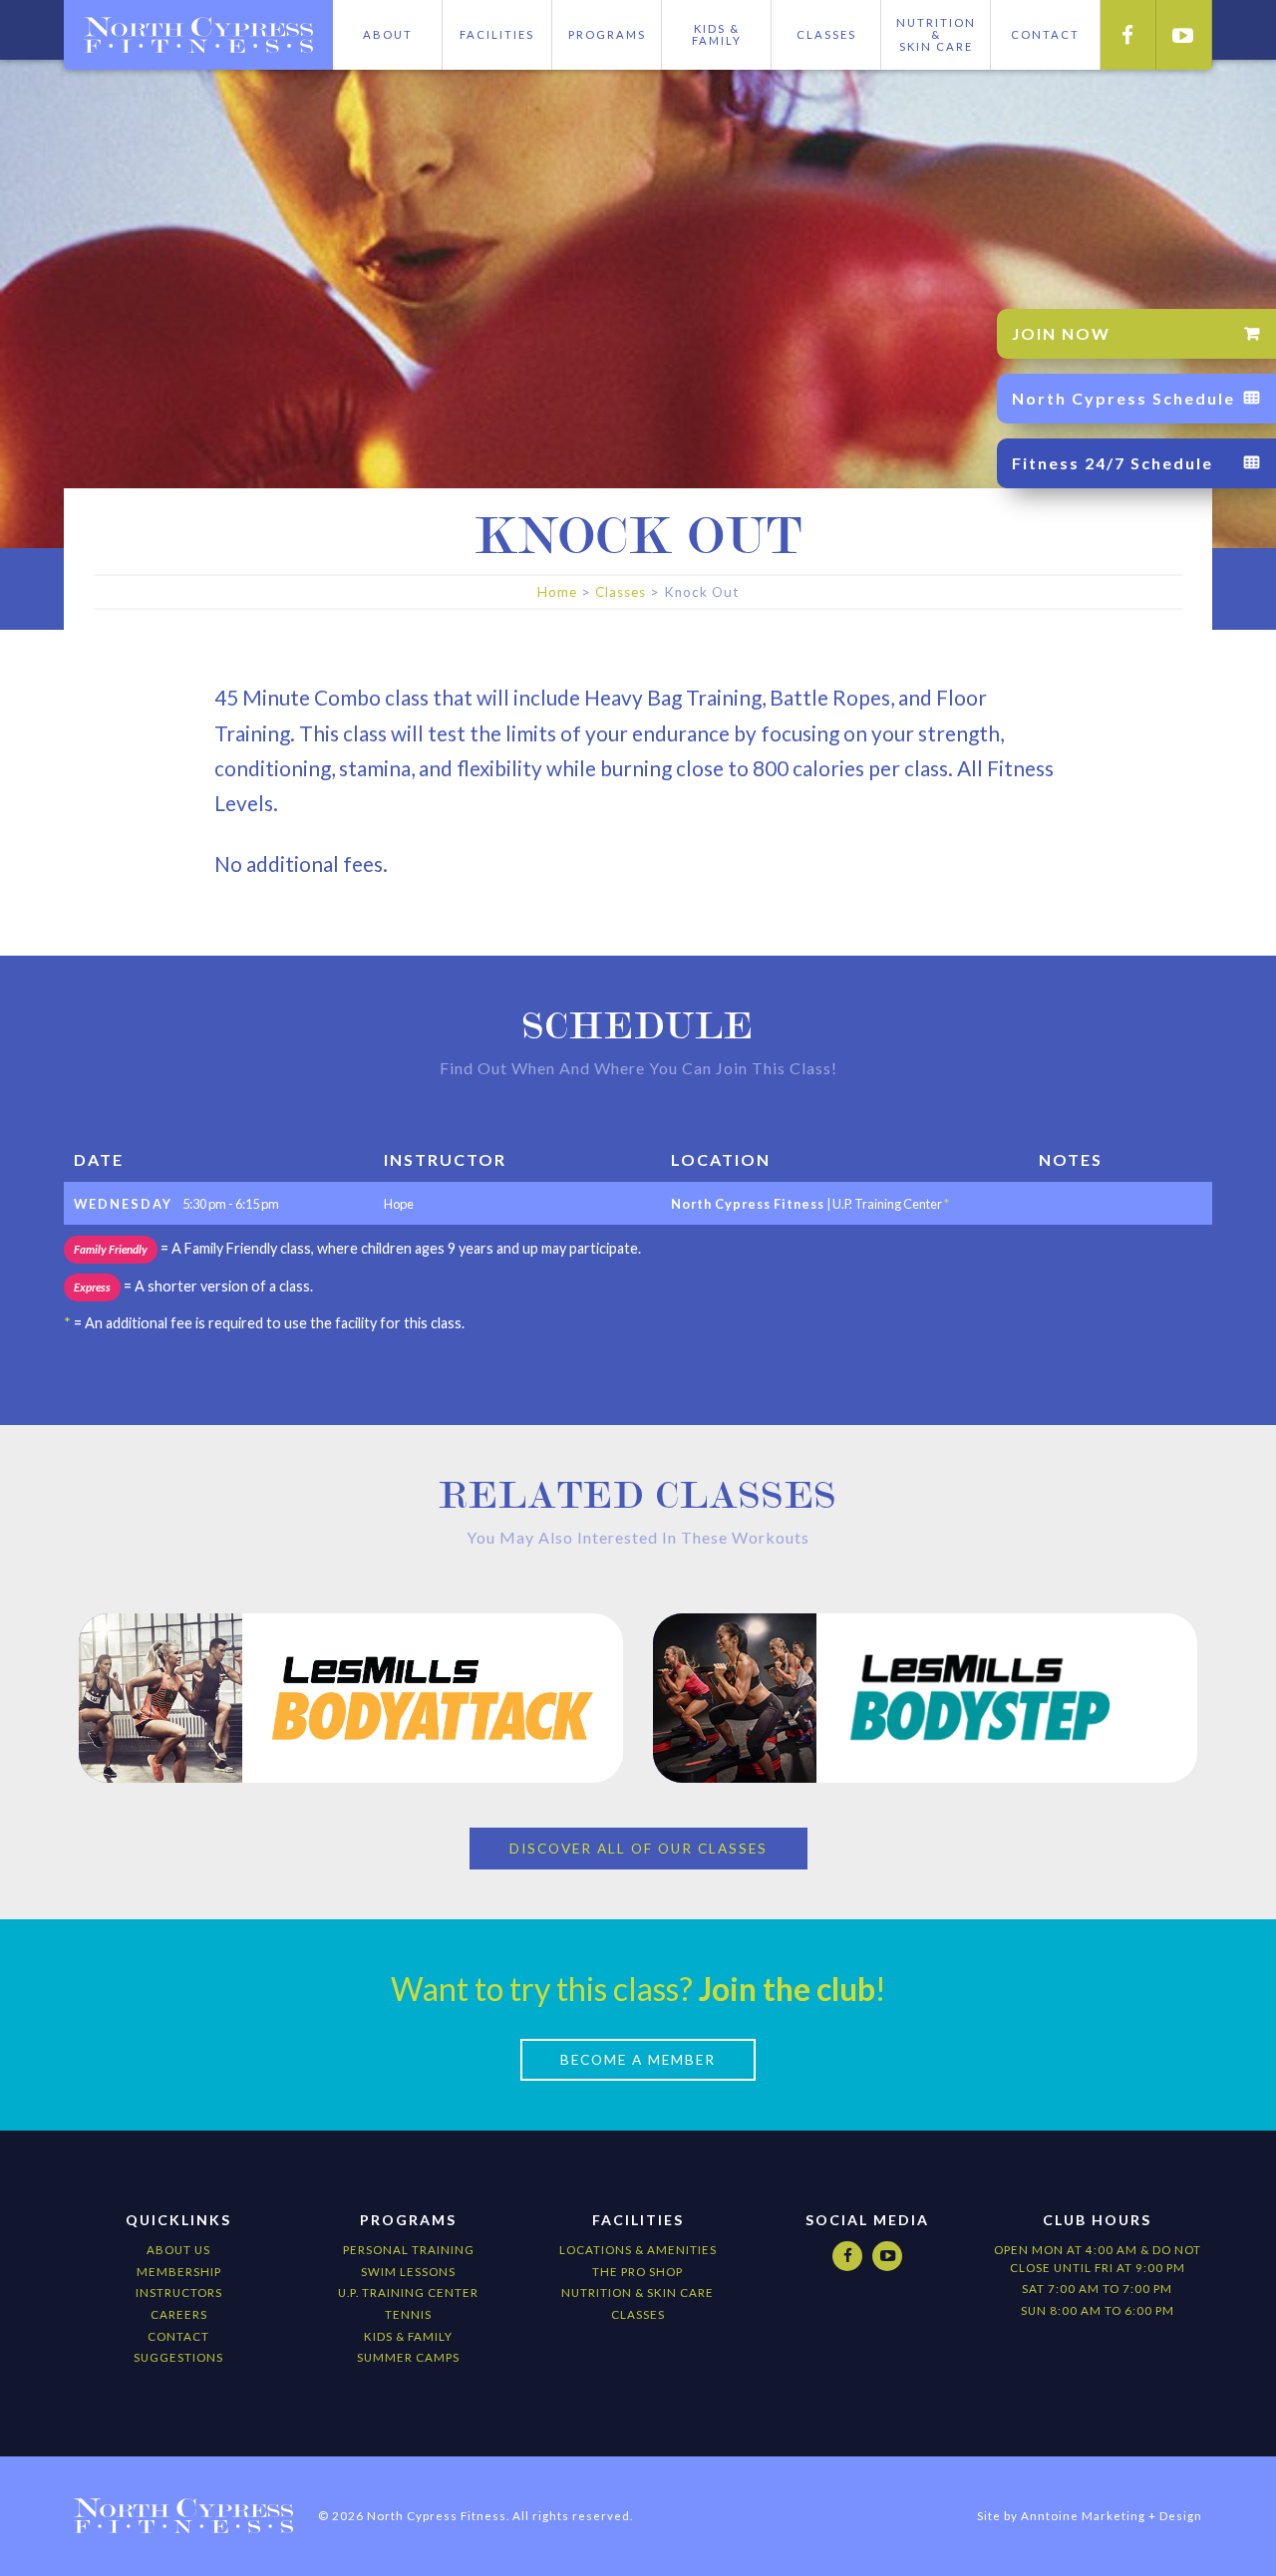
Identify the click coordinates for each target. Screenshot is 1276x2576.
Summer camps (408, 2357)
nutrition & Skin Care (638, 2292)
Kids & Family (717, 34)
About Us (178, 2250)
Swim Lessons (408, 2272)
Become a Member (638, 2060)
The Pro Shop (638, 2272)
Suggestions (178, 2357)
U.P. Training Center (408, 2292)
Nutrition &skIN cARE (936, 34)
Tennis (408, 2314)
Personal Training (409, 2250)
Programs (607, 34)
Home (557, 592)
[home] (198, 35)
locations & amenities (638, 2250)
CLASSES (638, 2314)
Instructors (179, 2292)
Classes (826, 34)
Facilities (497, 34)
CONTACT (1045, 34)
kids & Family (408, 2336)
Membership (179, 2272)
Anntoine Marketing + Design (1112, 2516)
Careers (179, 2314)
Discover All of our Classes (638, 1849)
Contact (178, 2336)
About (388, 34)
